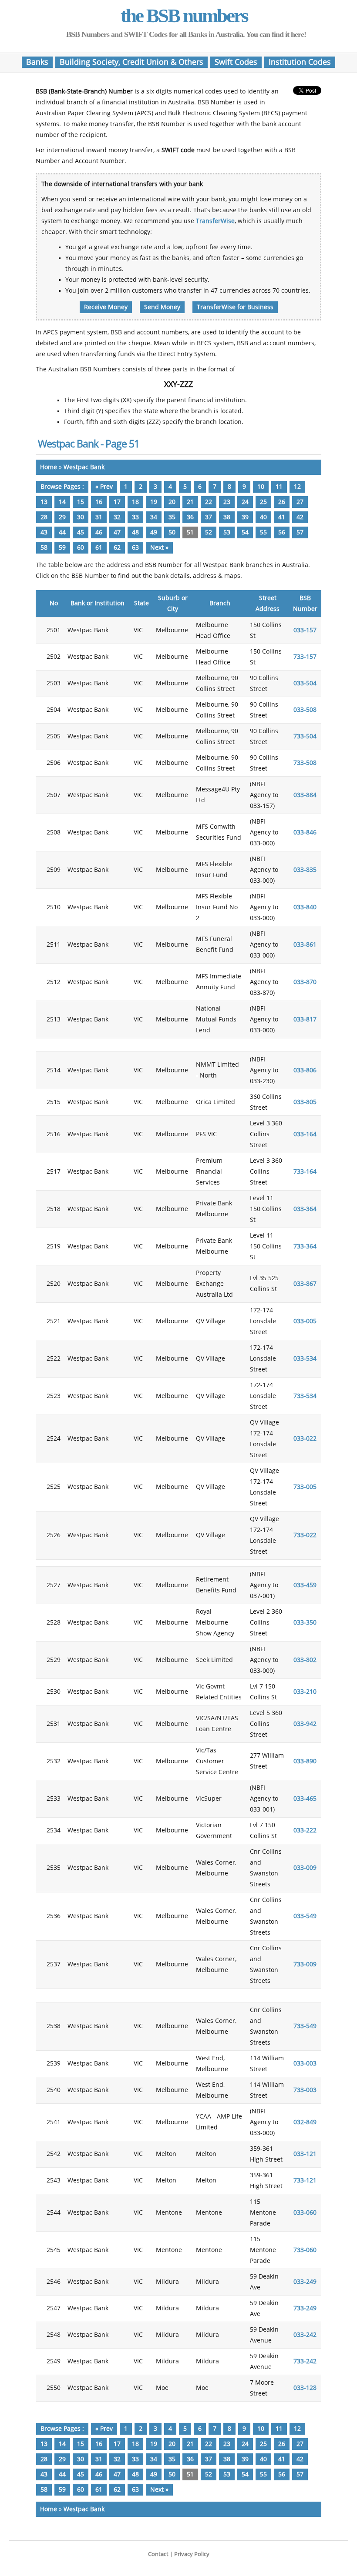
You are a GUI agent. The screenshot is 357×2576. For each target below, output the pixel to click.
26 (282, 502)
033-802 (305, 1660)
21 (190, 502)
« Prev (104, 487)
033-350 (305, 1623)
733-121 (305, 2181)
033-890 (305, 1761)
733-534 (305, 1396)
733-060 (305, 2250)
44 (62, 532)
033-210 (305, 1692)
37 (209, 517)
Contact (158, 2554)
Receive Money (106, 307)
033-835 (305, 870)
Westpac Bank (84, 467)
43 (44, 532)
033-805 (305, 1102)
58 (44, 548)
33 (135, 517)
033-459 (305, 1585)
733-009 (305, 1964)
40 (263, 517)
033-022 (305, 1439)
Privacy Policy (192, 2554)
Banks (37, 62)
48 (135, 532)
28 (44, 517)
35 (172, 517)
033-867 (305, 1284)
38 (227, 517)
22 (209, 502)
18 (135, 502)
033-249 (305, 2282)
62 (117, 548)
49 (154, 532)
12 (297, 487)
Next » (159, 548)
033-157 (305, 630)
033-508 (305, 710)
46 (99, 532)
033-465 (305, 1799)
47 (117, 532)
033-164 (305, 1134)
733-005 (305, 1487)
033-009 (305, 1868)
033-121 (305, 2154)
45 (81, 532)
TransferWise (215, 221)
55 (263, 532)
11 (279, 487)
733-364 (305, 1246)
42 (300, 517)
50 (172, 532)
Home (49, 467)
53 (227, 532)
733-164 (305, 1172)
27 (300, 502)
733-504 (305, 736)
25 (263, 502)
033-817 (305, 1019)
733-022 (305, 1535)
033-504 (305, 683)
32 (117, 517)
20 (172, 502)
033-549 (305, 1916)
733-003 (305, 2090)
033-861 (305, 945)
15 (81, 502)
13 (44, 502)
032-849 (305, 2122)
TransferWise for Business (235, 307)
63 (135, 548)
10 (261, 487)
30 (81, 517)
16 (99, 502)
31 (99, 517)
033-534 (305, 1359)
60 (81, 548)
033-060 (305, 2213)
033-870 (305, 982)
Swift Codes (236, 62)
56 (282, 532)
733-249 (305, 2308)
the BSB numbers (184, 16)
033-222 (305, 1830)
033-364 (305, 1209)
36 (190, 517)
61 (99, 548)
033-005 (305, 1321)
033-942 (305, 1724)
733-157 (305, 657)
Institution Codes (300, 62)
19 (154, 502)
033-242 (305, 2335)
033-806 (305, 1070)
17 (117, 502)
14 (62, 502)
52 (209, 532)
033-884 (305, 795)
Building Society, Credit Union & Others (131, 62)
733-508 (305, 763)
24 (245, 502)
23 (227, 502)
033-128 (305, 2388)
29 (62, 517)
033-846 (305, 833)
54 (245, 532)
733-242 (305, 2361)
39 (245, 517)
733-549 (305, 2026)
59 (62, 548)
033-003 (305, 2064)
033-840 (305, 907)
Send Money (162, 307)
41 (282, 517)
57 (300, 532)
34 (154, 517)
